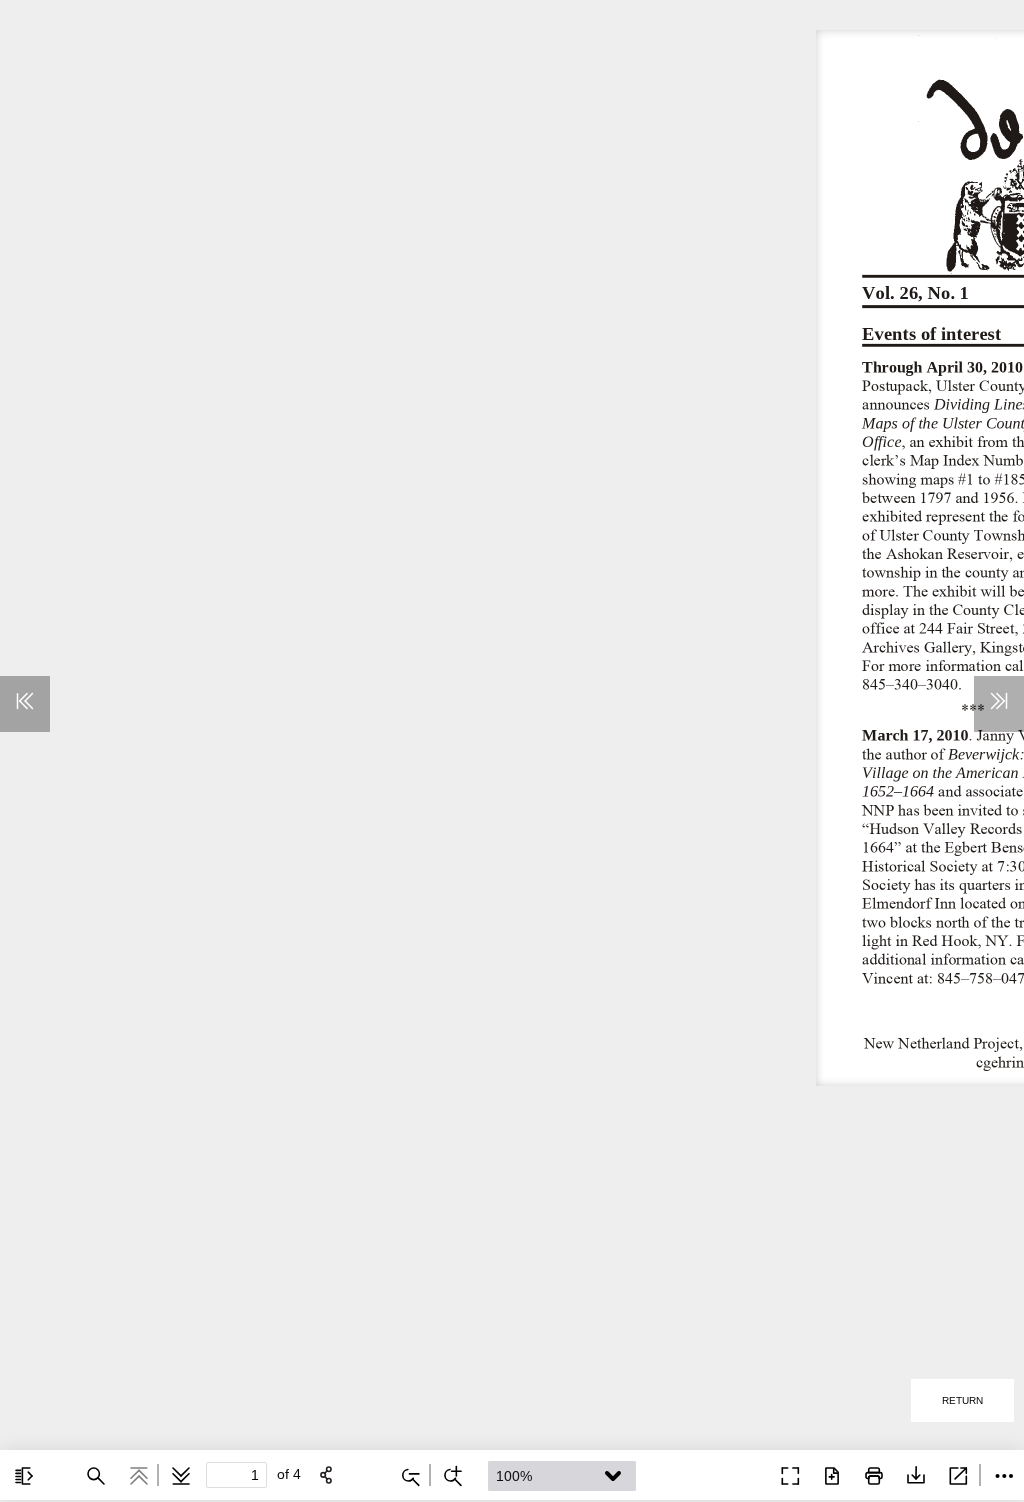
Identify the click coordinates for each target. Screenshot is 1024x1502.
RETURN (962, 1400)
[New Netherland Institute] (742, 1474)
